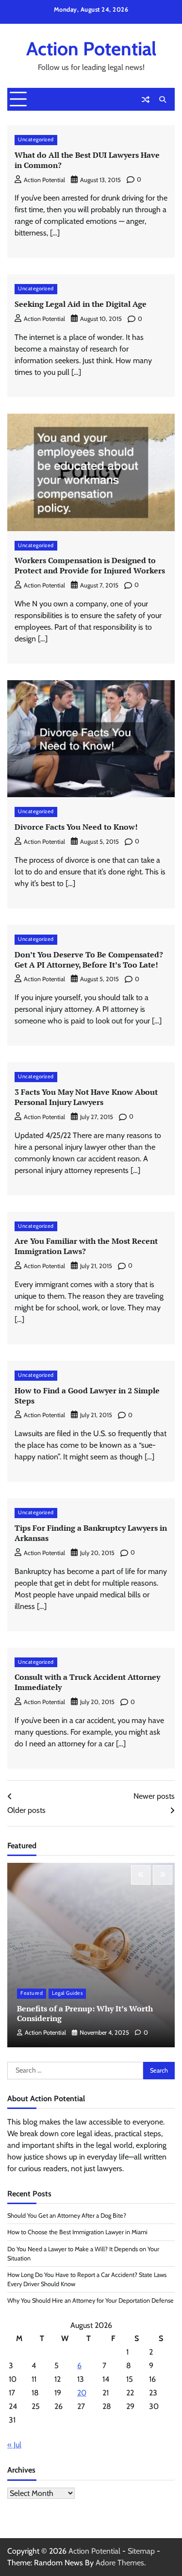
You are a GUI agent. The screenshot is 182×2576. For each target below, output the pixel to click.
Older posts (26, 1810)
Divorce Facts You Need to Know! (76, 827)
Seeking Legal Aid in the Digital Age (81, 304)
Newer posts (154, 1796)
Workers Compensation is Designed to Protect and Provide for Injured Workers (90, 565)
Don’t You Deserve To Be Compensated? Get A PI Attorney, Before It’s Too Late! (89, 960)
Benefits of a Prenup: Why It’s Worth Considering (85, 2014)
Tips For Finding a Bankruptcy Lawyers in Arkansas (91, 1533)
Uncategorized (36, 140)
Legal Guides (67, 1993)
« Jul (14, 2445)
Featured (32, 1993)
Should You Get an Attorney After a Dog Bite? (67, 2216)
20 (82, 2393)
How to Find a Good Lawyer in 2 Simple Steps (87, 1396)
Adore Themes (120, 2563)
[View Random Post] (146, 100)
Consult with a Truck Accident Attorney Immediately (87, 1682)
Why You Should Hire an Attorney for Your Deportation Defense (91, 2300)
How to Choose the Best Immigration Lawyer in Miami (77, 2232)
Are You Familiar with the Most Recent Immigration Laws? (86, 1246)
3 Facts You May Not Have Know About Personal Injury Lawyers (86, 1097)
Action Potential (91, 49)
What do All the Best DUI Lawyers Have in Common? (87, 160)
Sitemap (141, 2551)
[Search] (163, 100)
